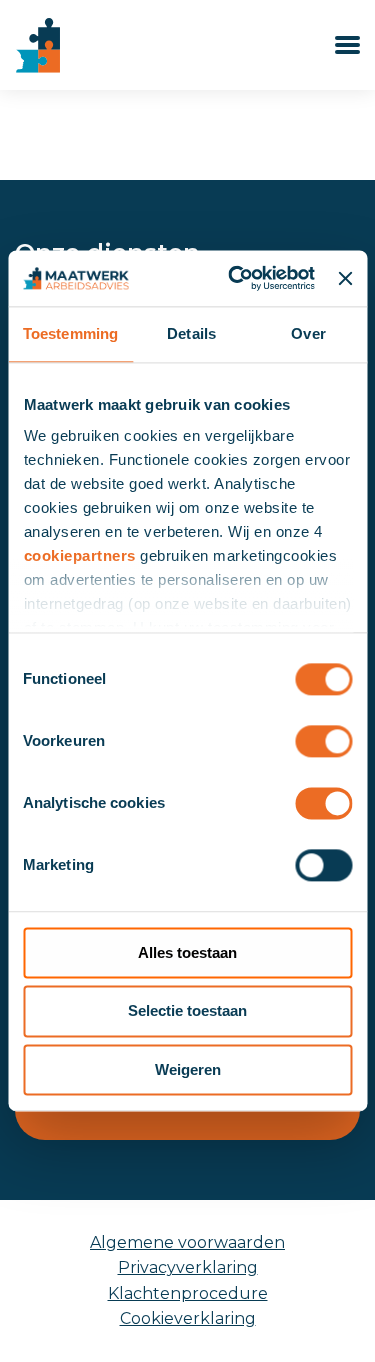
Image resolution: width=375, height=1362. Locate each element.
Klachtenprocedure (188, 1293)
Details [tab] (191, 333)
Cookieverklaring (188, 1318)
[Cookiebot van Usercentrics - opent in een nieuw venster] (235, 278)
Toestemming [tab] (70, 333)
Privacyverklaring (188, 1267)
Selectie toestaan (187, 1011)
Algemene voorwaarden (187, 1242)
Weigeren (188, 1069)
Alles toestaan (187, 952)
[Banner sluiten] (345, 278)
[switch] (323, 741)
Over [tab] (308, 333)
